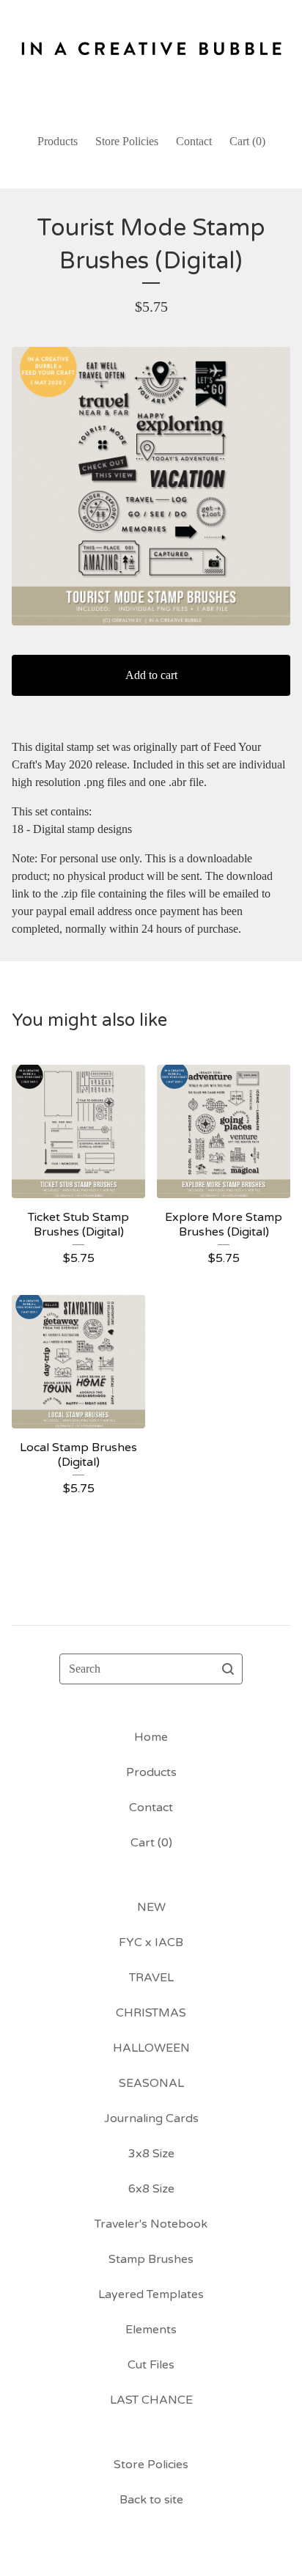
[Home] (151, 60)
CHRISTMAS (151, 2013)
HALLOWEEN (151, 2048)
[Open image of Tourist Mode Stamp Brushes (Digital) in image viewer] (151, 486)
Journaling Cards (151, 2118)
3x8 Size (151, 2154)
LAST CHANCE (151, 2400)
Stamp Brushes (151, 2259)
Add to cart (151, 675)
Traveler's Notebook (151, 2224)
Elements (151, 2330)
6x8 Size (151, 2189)
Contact (194, 141)
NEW (151, 1907)
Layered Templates (151, 2294)
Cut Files (151, 2365)
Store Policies (127, 141)
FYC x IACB (151, 1942)
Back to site (151, 2500)
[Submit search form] (228, 1669)
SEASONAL (151, 2083)
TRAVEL (151, 1978)
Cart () (247, 141)
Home (151, 1737)
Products (58, 141)
